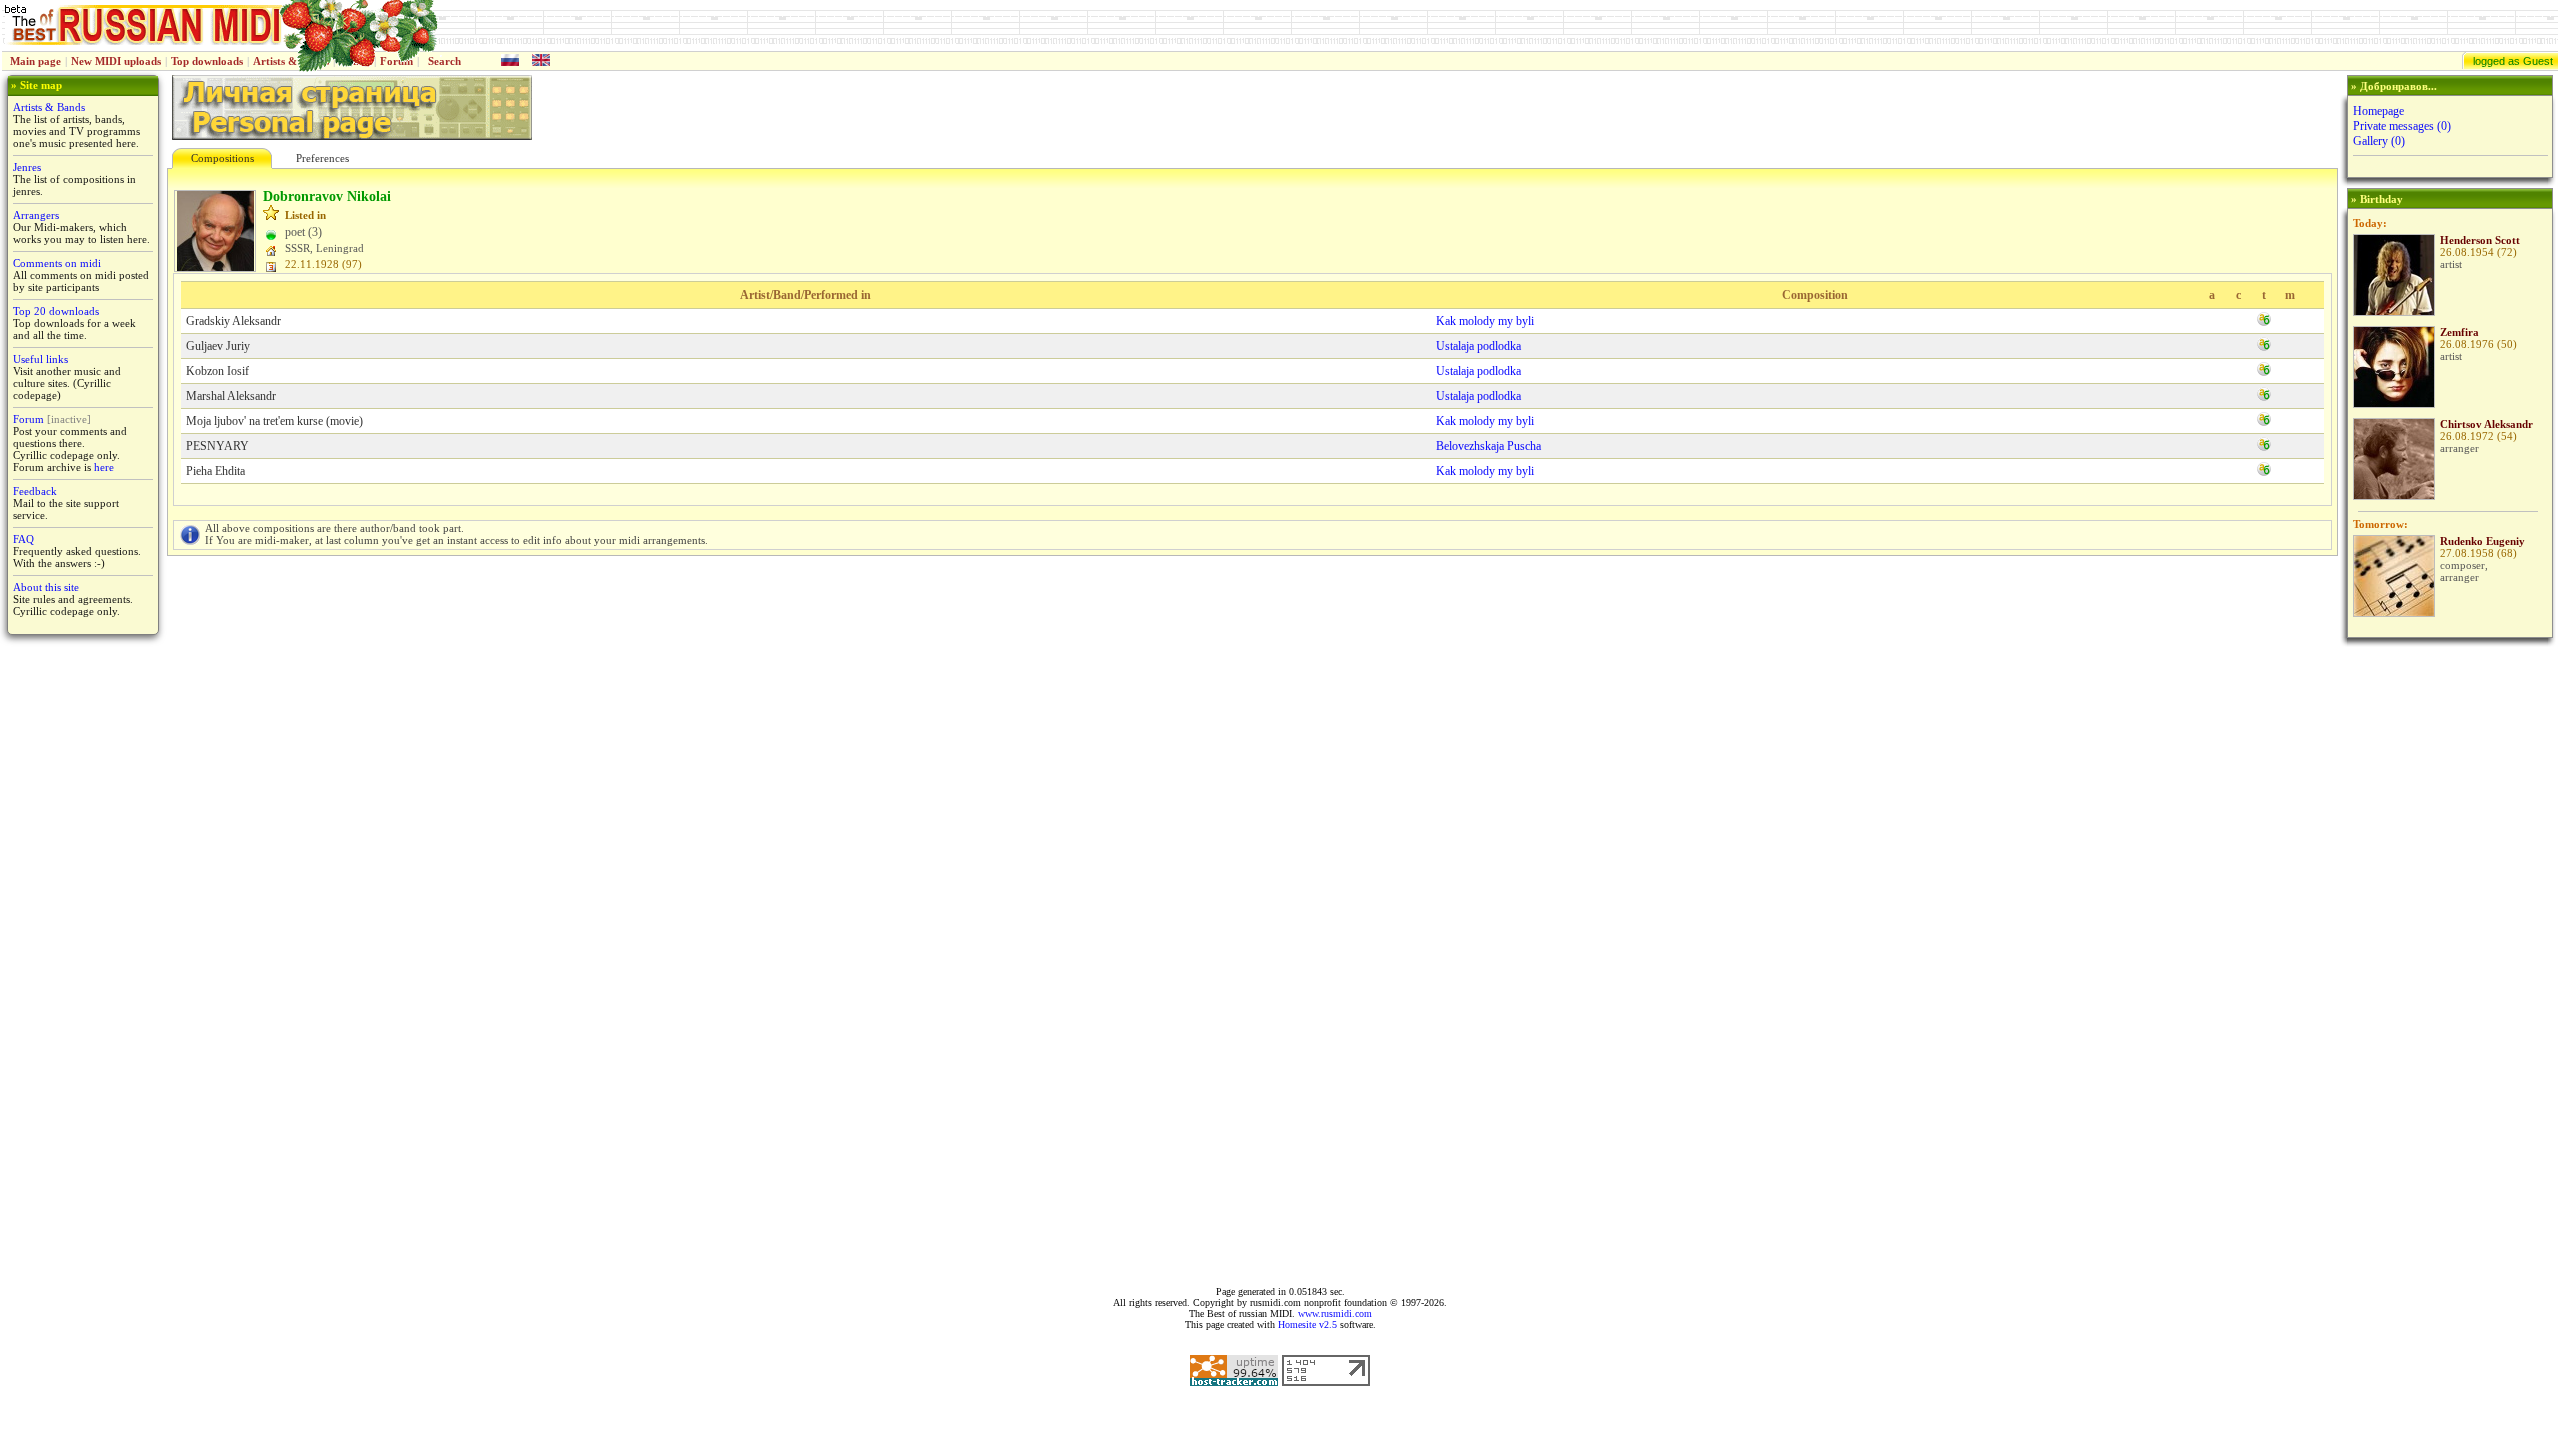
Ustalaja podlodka (1478, 346)
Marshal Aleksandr (231, 396)
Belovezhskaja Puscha (1488, 446)
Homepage (2378, 111)
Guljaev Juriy (218, 346)
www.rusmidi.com (1335, 1313)
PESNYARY (217, 446)
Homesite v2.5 (1307, 1324)
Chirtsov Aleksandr (2486, 424)
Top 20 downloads (56, 311)
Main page (35, 61)
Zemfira (2459, 332)
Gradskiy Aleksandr (233, 321)
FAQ (23, 539)
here (104, 467)
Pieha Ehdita (215, 471)
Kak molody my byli (1485, 321)
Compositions (222, 158)
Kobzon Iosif (217, 371)
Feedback (35, 491)
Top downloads (207, 61)
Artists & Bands (49, 107)
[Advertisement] (2448, 962)
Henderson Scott (2480, 240)
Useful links (40, 359)
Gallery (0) (2379, 141)
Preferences (322, 158)
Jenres (27, 167)
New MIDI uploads (116, 61)
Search (444, 61)
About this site (46, 587)
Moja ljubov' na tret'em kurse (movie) (274, 421)
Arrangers (36, 215)
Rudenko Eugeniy (2482, 541)
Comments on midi (57, 263)
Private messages (2402, 126)
